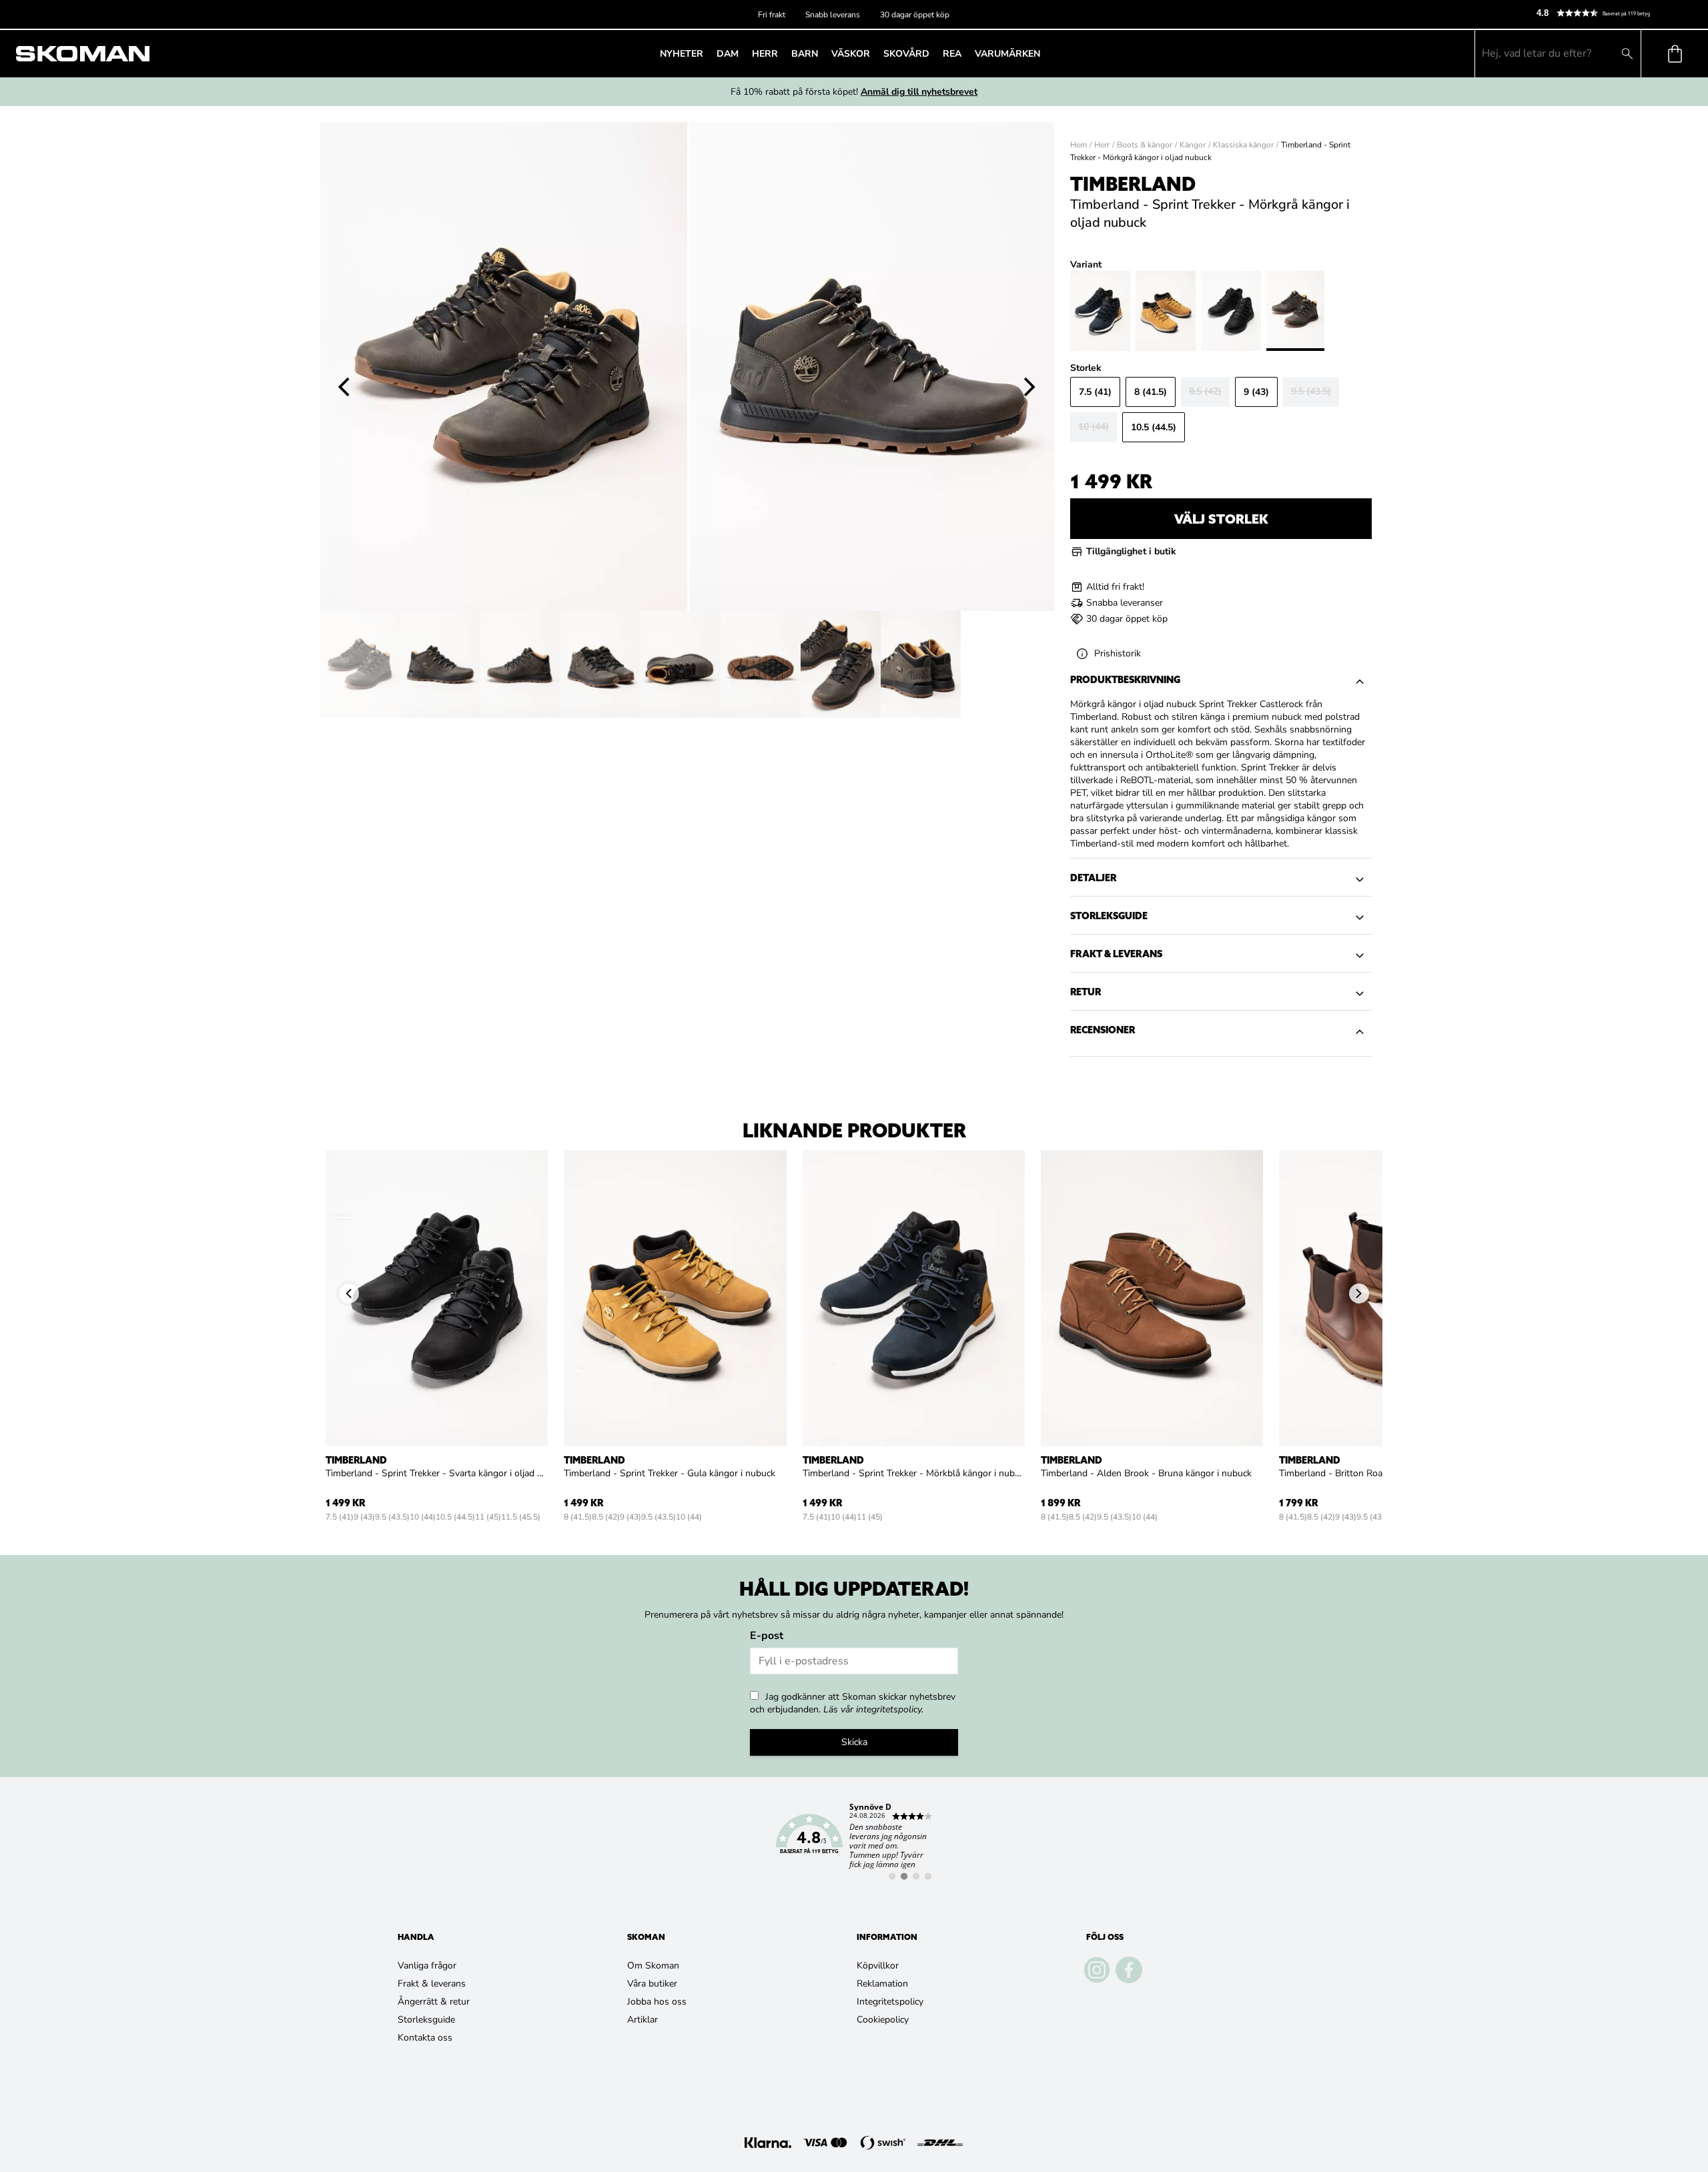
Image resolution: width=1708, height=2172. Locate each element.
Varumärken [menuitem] (1007, 54)
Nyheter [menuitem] (682, 54)
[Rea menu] (965, 53)
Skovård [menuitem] (906, 54)
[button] (1617, 13)
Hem (1079, 145)
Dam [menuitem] (728, 54)
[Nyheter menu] (707, 53)
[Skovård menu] (933, 53)
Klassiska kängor (1243, 145)
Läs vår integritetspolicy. (873, 1709)
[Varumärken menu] (1044, 53)
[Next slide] (1030, 388)
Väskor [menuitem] (851, 54)
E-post (767, 1636)
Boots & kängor (1145, 145)
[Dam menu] (743, 53)
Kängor (1193, 145)
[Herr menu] (782, 53)
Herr (1102, 145)
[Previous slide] (344, 388)
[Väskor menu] (874, 53)
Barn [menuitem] (805, 54)
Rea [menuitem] (952, 54)
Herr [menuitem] (765, 54)
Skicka (854, 1742)
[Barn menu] (822, 53)
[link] (854, 1842)
